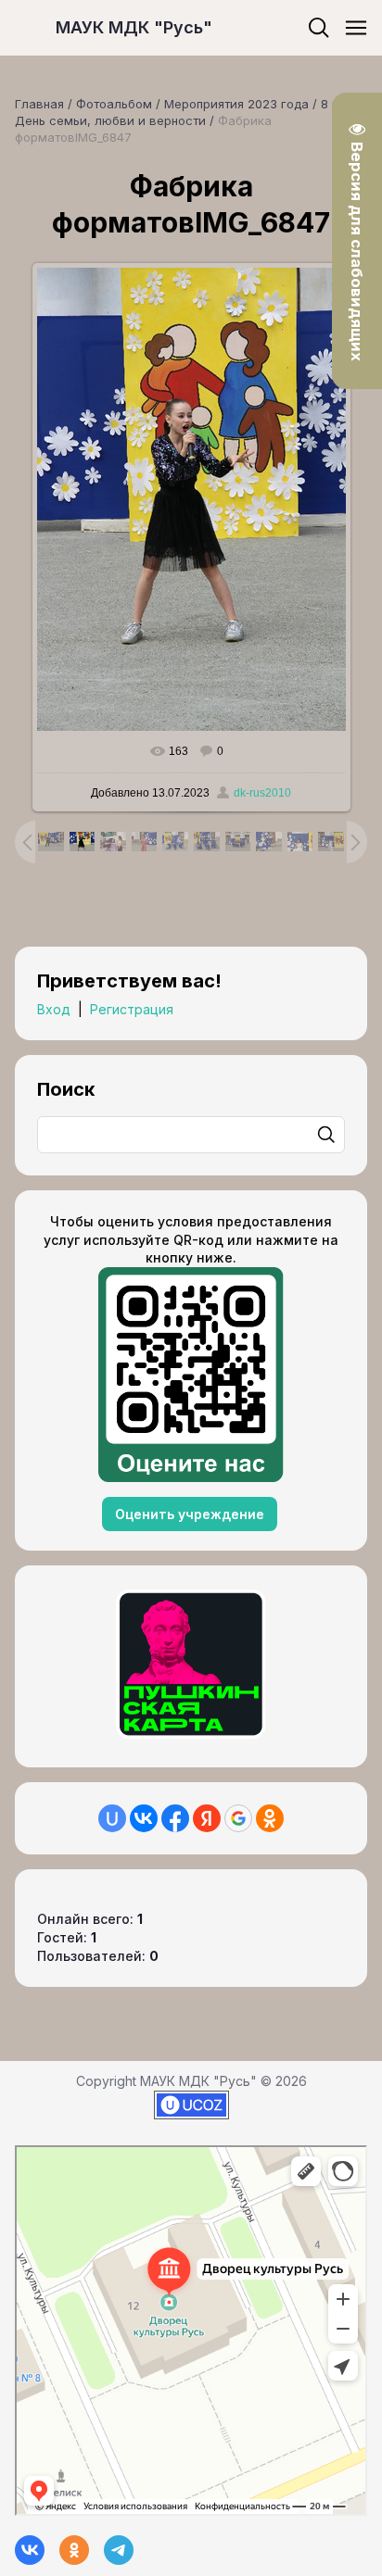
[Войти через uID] (112, 1818)
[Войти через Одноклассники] (270, 1818)
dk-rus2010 (262, 793)
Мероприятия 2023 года (236, 104)
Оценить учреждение (190, 1514)
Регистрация (132, 1009)
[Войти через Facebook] (175, 1818)
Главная (39, 104)
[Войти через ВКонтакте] (144, 1818)
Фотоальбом (114, 104)
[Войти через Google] (238, 1818)
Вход (54, 1009)
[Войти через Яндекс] (207, 1818)
